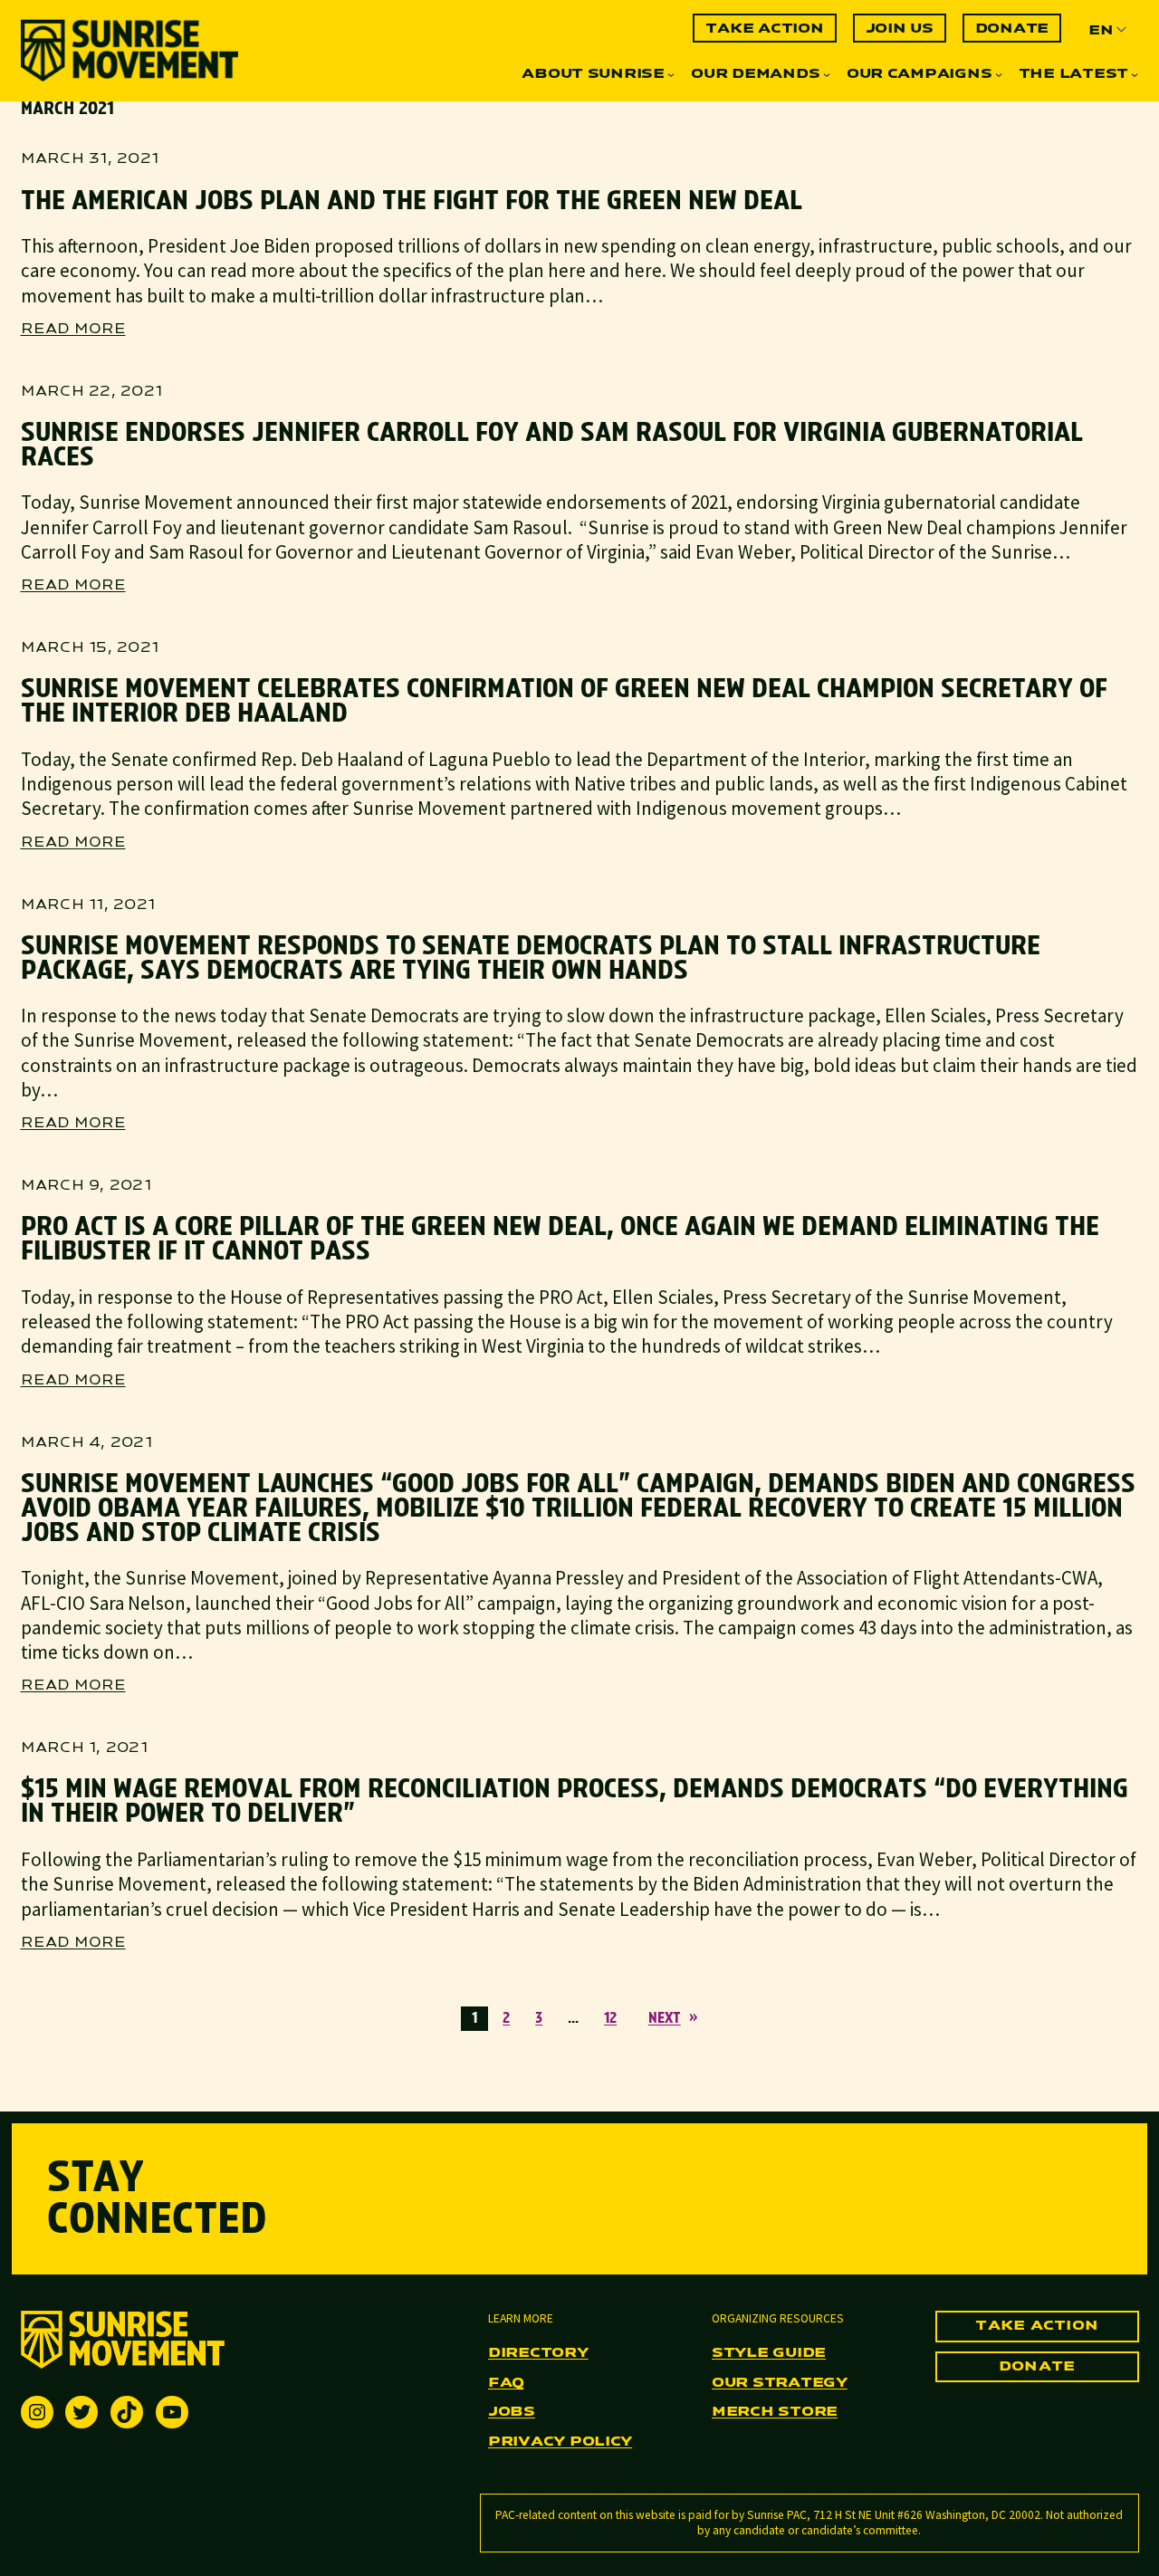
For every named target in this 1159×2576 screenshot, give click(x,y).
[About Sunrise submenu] (671, 74)
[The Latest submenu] (1135, 74)
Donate (1037, 2367)
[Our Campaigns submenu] (999, 74)
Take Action (1037, 2326)
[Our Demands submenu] (827, 74)
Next (673, 2019)
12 (610, 2019)
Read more (73, 330)
